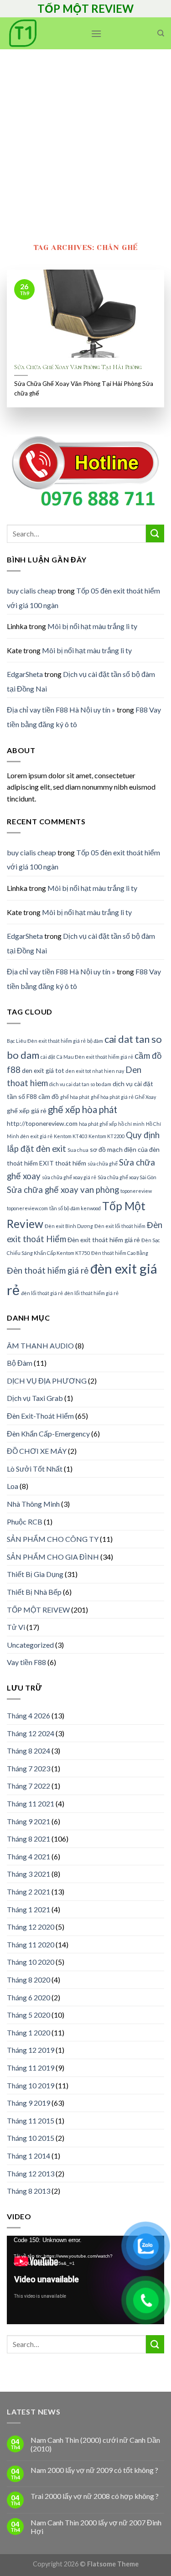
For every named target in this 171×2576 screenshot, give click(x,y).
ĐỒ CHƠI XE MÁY (37, 1451)
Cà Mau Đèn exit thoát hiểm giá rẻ (95, 1057)
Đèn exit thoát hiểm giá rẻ (104, 1240)
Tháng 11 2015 (31, 2121)
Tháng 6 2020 (28, 1997)
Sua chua (78, 1150)
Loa (13, 1486)
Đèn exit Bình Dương (69, 1226)
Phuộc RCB (25, 1522)
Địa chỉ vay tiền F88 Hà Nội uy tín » (61, 710)
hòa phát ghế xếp (98, 1124)
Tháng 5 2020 (28, 2015)
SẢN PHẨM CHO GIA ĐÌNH (53, 1557)
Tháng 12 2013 (31, 2173)
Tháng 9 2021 (28, 1821)
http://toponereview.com (42, 1123)
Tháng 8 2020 (28, 1980)
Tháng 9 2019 (28, 2103)
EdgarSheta (25, 674)
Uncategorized (30, 1645)
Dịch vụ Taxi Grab (35, 1398)
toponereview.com (27, 1208)
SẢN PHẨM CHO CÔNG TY (53, 1539)
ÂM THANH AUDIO (40, 1345)
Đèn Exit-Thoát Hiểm (40, 1416)
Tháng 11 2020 (31, 1944)
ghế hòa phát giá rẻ (112, 1097)
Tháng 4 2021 (28, 1856)
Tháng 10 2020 (31, 1962)
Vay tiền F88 (26, 1662)
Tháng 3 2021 (28, 1874)
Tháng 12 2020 (31, 1927)
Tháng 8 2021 (28, 1839)
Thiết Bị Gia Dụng (35, 1574)
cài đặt (48, 1057)
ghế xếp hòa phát (83, 1109)
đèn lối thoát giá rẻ (42, 1293)
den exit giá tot (43, 1070)
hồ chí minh (131, 1124)
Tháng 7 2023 (28, 1768)
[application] (85, 2280)
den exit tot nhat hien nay (95, 1071)
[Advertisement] (85, 139)
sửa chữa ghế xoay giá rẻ (69, 1177)
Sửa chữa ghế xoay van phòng (63, 1190)
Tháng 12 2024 (31, 1733)
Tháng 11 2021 (31, 1803)
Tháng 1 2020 (28, 2032)
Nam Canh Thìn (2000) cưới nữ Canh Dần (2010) (95, 2444)
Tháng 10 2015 (31, 2138)
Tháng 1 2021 (28, 1909)
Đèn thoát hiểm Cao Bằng (120, 1253)
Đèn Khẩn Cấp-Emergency (48, 1434)
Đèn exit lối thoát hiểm (120, 1226)
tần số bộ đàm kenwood (75, 1208)
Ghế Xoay (145, 1097)
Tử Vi (16, 1627)
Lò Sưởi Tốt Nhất (35, 1469)
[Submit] (155, 533)
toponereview (136, 1191)
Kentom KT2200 (106, 1136)
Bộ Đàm (20, 1363)
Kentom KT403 (70, 1136)
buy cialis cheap (31, 591)
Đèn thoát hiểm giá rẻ (48, 1270)
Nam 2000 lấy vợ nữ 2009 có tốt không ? (94, 2470)
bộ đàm (95, 1041)
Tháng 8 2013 (28, 2191)
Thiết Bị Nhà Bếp (34, 1592)
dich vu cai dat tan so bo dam (80, 1084)
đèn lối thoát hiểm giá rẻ (91, 1293)
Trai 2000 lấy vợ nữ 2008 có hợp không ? (95, 2496)
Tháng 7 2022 (28, 1786)
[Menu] (96, 34)
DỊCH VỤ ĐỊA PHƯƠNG (47, 1381)
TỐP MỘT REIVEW (38, 1610)
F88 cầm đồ (43, 1096)
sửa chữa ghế (103, 1163)
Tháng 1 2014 (28, 2156)
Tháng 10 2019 (31, 2085)
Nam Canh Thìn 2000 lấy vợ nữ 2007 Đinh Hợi (96, 2527)
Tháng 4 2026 (28, 1715)
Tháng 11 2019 (31, 2068)
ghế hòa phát (75, 1097)
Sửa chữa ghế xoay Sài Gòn (127, 1177)
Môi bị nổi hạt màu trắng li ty (92, 626)
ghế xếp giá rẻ (27, 1111)
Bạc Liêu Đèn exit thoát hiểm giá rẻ (46, 1041)
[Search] (161, 33)
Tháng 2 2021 (28, 1892)
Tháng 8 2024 (28, 1751)
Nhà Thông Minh (33, 1504)
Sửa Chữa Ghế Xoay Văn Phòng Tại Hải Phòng (78, 367)
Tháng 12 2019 (31, 2050)
